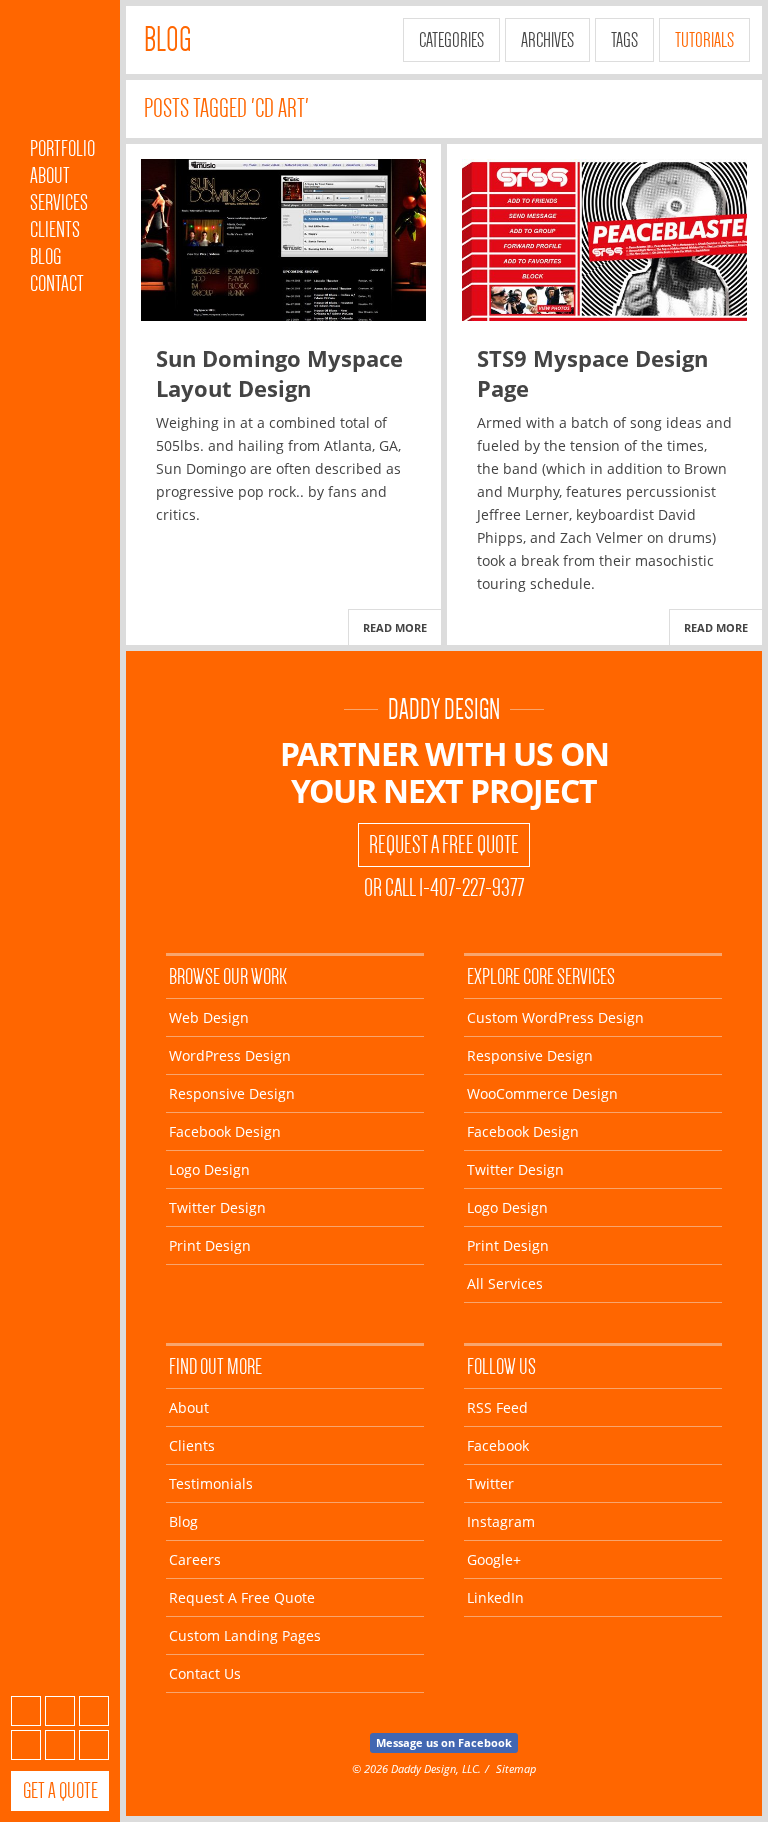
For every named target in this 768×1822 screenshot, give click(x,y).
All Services (505, 1283)
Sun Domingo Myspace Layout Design (279, 373)
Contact (57, 283)
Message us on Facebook (444, 1742)
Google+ (60, 1745)
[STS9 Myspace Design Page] (604, 240)
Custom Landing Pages (245, 1635)
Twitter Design (217, 1207)
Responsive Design (232, 1093)
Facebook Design (225, 1131)
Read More (395, 627)
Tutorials (704, 40)
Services (59, 202)
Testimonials (211, 1483)
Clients (55, 229)
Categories (451, 40)
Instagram (26, 1745)
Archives (547, 40)
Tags (624, 40)
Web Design (209, 1017)
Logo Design (209, 1169)
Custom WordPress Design (555, 1017)
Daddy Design (444, 709)
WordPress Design (230, 1055)
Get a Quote (60, 1790)
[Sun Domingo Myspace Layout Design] (283, 240)
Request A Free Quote (444, 845)
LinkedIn (94, 1745)
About (50, 175)
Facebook (60, 1711)
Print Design (210, 1245)
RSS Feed (497, 1407)
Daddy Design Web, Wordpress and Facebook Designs (60, 73)
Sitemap (516, 1768)
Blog (45, 256)
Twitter (94, 1711)
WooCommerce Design (542, 1093)
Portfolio (62, 148)
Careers (195, 1559)
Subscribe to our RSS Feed (26, 1711)
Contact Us (205, 1673)
